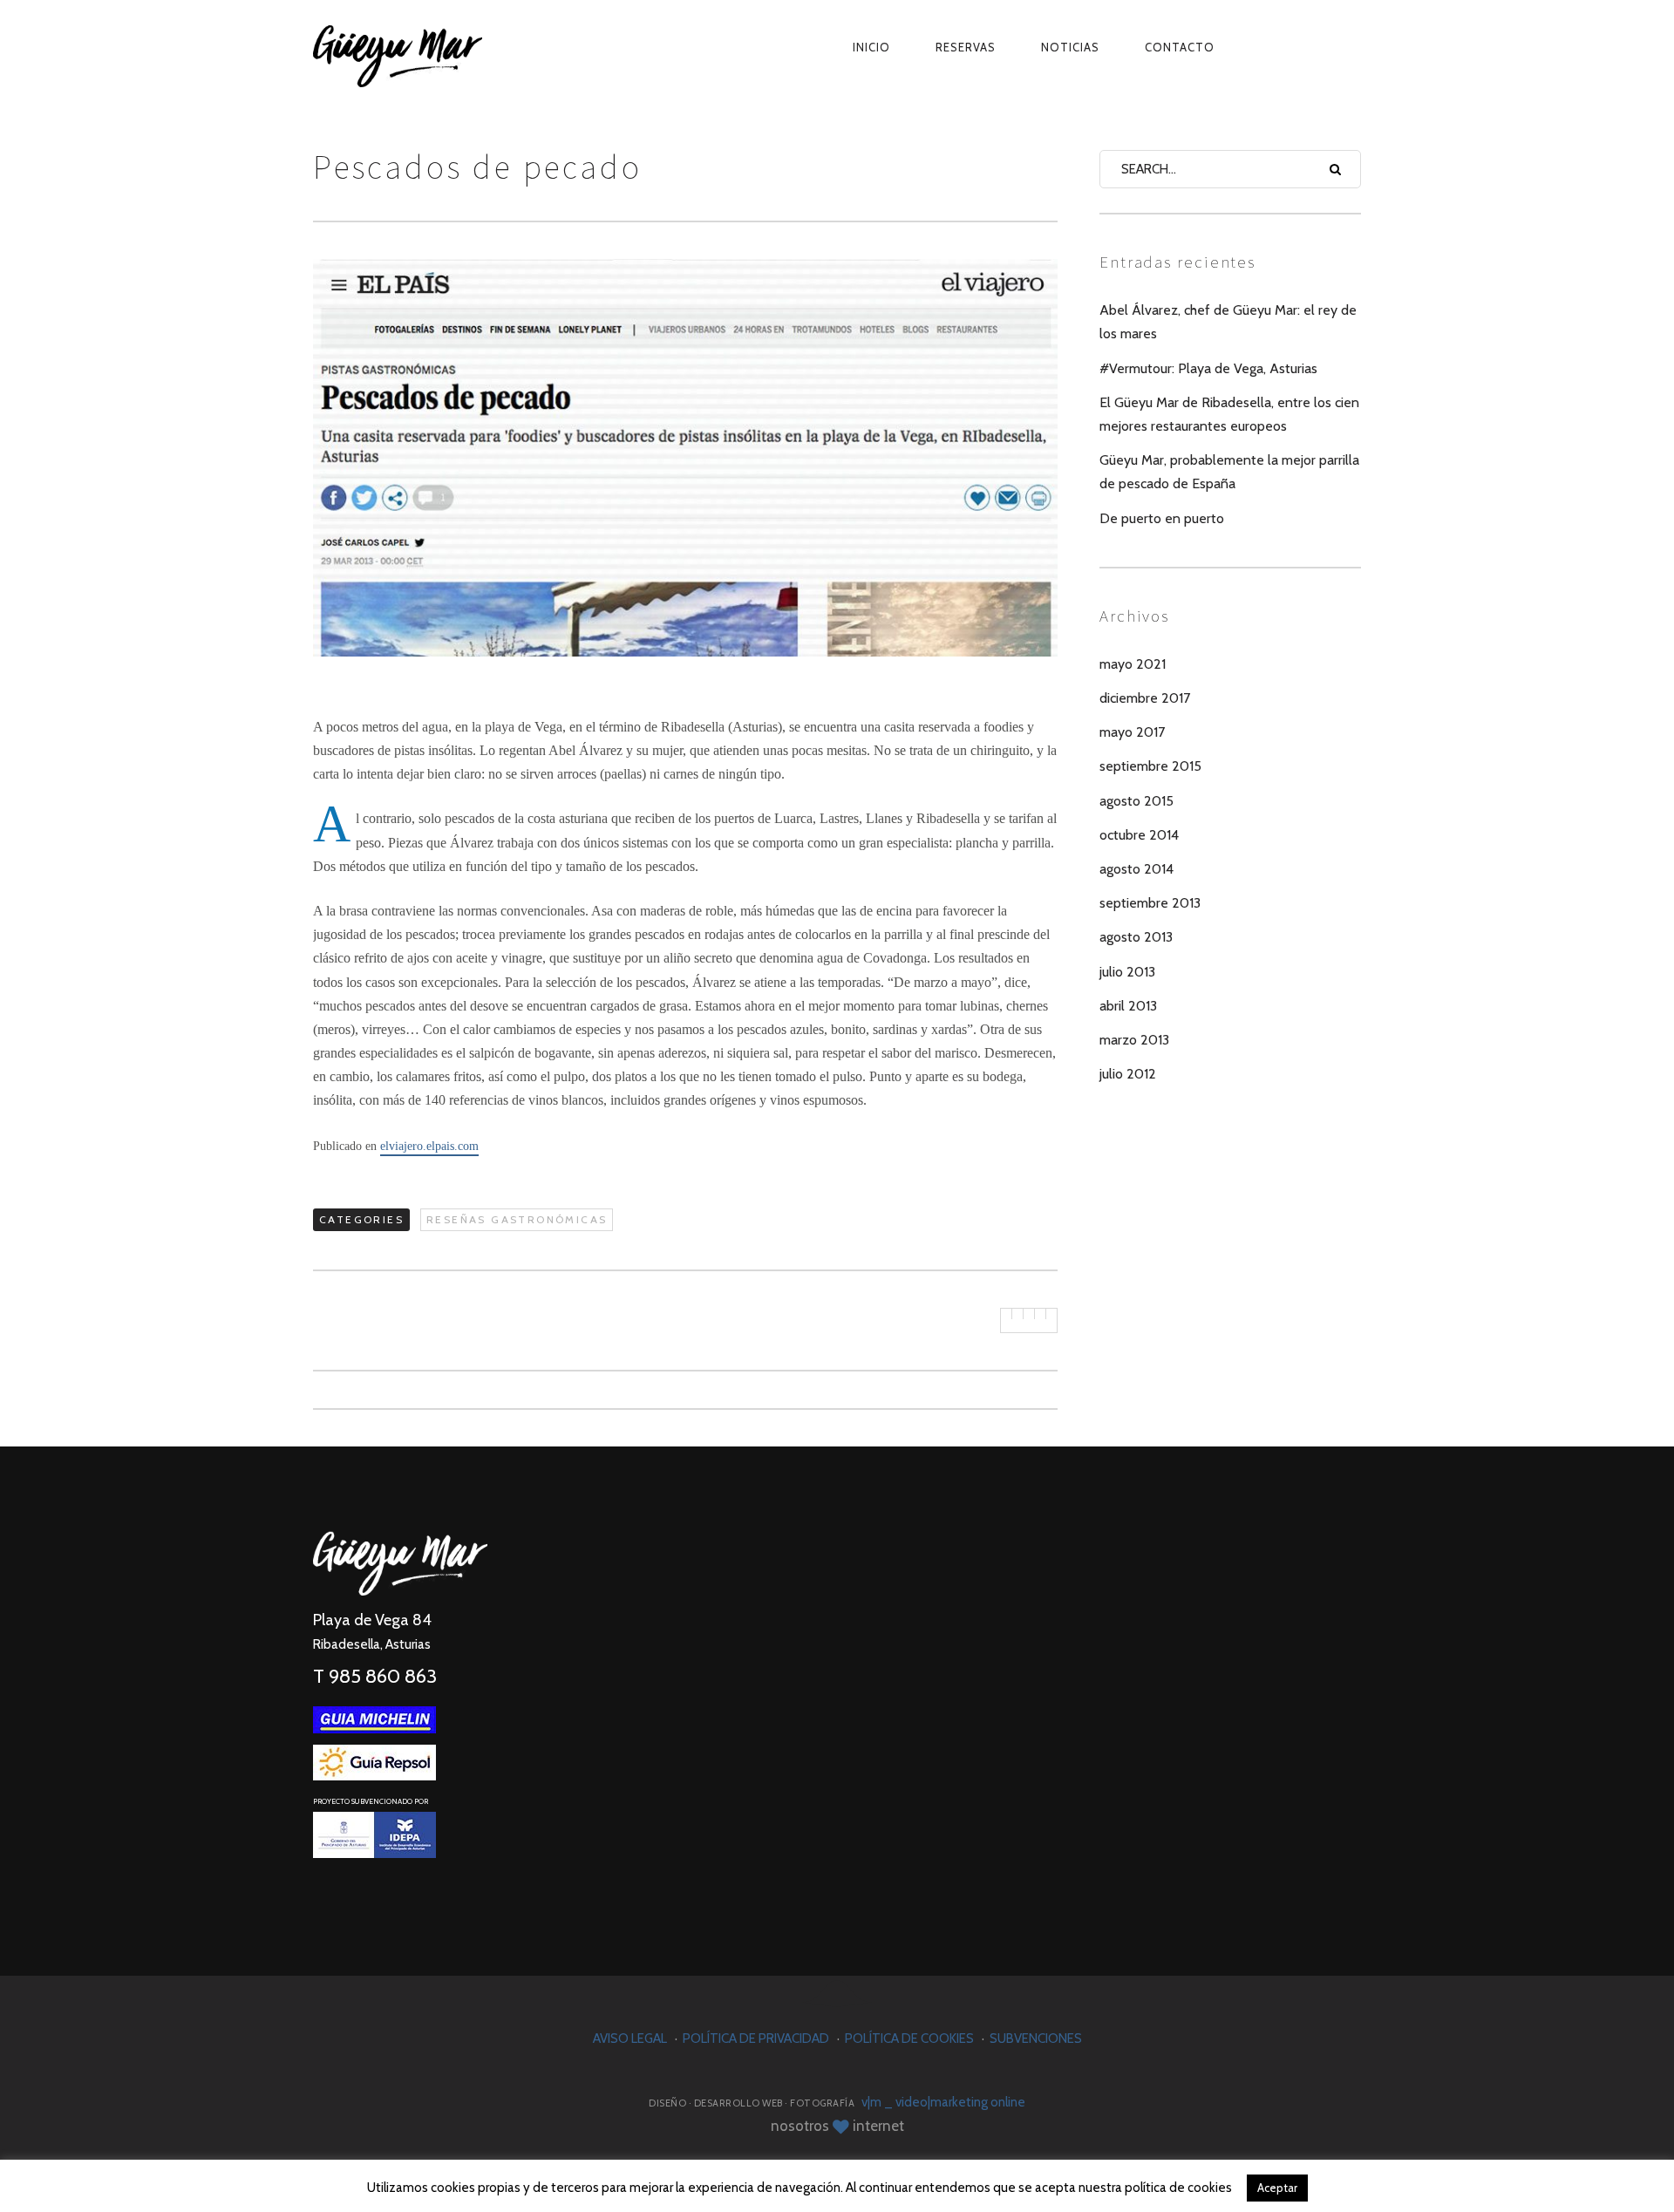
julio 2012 (1128, 1074)
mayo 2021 (1133, 664)
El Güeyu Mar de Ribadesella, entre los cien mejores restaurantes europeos (1229, 414)
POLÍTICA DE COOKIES (909, 2038)
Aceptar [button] (1277, 2188)
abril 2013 (1128, 1006)
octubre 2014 (1139, 835)
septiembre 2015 (1150, 766)
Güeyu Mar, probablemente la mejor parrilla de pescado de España (1229, 472)
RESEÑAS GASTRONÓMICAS (517, 1219)
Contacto (1180, 47)
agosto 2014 (1136, 869)
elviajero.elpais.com (429, 1146)
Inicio (871, 47)
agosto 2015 (1136, 801)
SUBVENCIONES (1036, 2038)
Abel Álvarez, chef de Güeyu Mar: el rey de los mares (1228, 322)
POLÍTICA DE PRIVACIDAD (756, 2038)
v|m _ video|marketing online (943, 2102)
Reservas (966, 47)
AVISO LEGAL (630, 2038)
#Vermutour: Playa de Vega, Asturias (1208, 368)
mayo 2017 (1132, 732)
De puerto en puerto (1162, 518)
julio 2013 (1127, 972)
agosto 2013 (1136, 937)
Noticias (1070, 47)
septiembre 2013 (1150, 903)
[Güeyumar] (440, 48)
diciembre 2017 (1145, 698)
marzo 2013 (1134, 1040)
